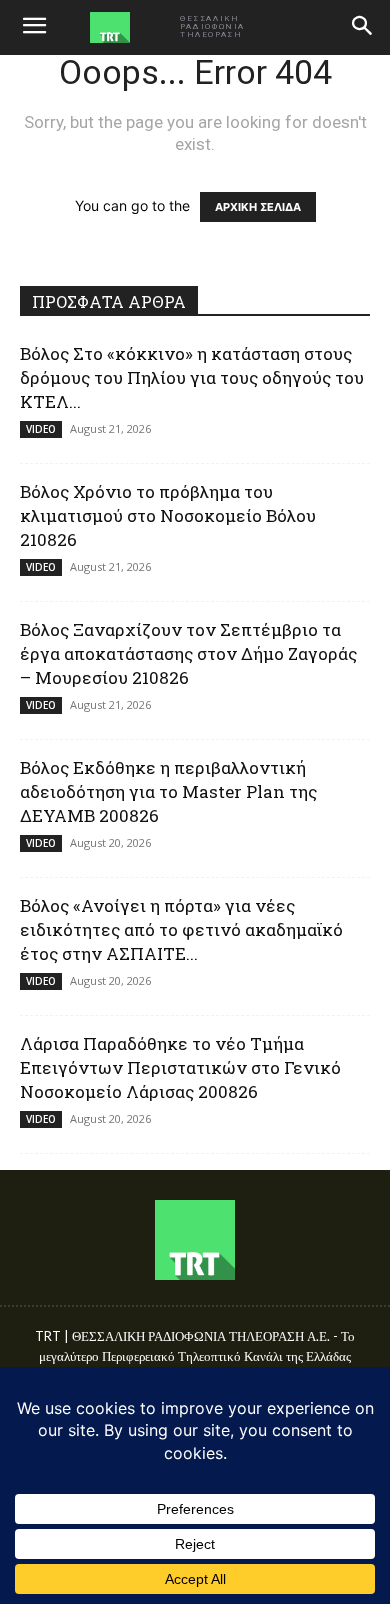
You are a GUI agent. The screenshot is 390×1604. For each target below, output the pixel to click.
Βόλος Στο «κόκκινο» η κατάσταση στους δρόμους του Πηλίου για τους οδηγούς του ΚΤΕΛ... (192, 377)
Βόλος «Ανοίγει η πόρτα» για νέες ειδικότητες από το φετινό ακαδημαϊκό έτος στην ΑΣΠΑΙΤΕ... (181, 929)
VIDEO (41, 429)
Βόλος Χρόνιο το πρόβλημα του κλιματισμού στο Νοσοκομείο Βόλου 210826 (168, 515)
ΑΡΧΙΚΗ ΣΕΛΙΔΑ (258, 207)
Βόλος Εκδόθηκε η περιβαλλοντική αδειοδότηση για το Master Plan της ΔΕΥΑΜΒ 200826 (168, 791)
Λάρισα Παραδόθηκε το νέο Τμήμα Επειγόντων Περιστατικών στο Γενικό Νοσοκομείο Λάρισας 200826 (180, 1067)
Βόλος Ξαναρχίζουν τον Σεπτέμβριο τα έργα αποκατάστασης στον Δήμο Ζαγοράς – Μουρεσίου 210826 (188, 653)
